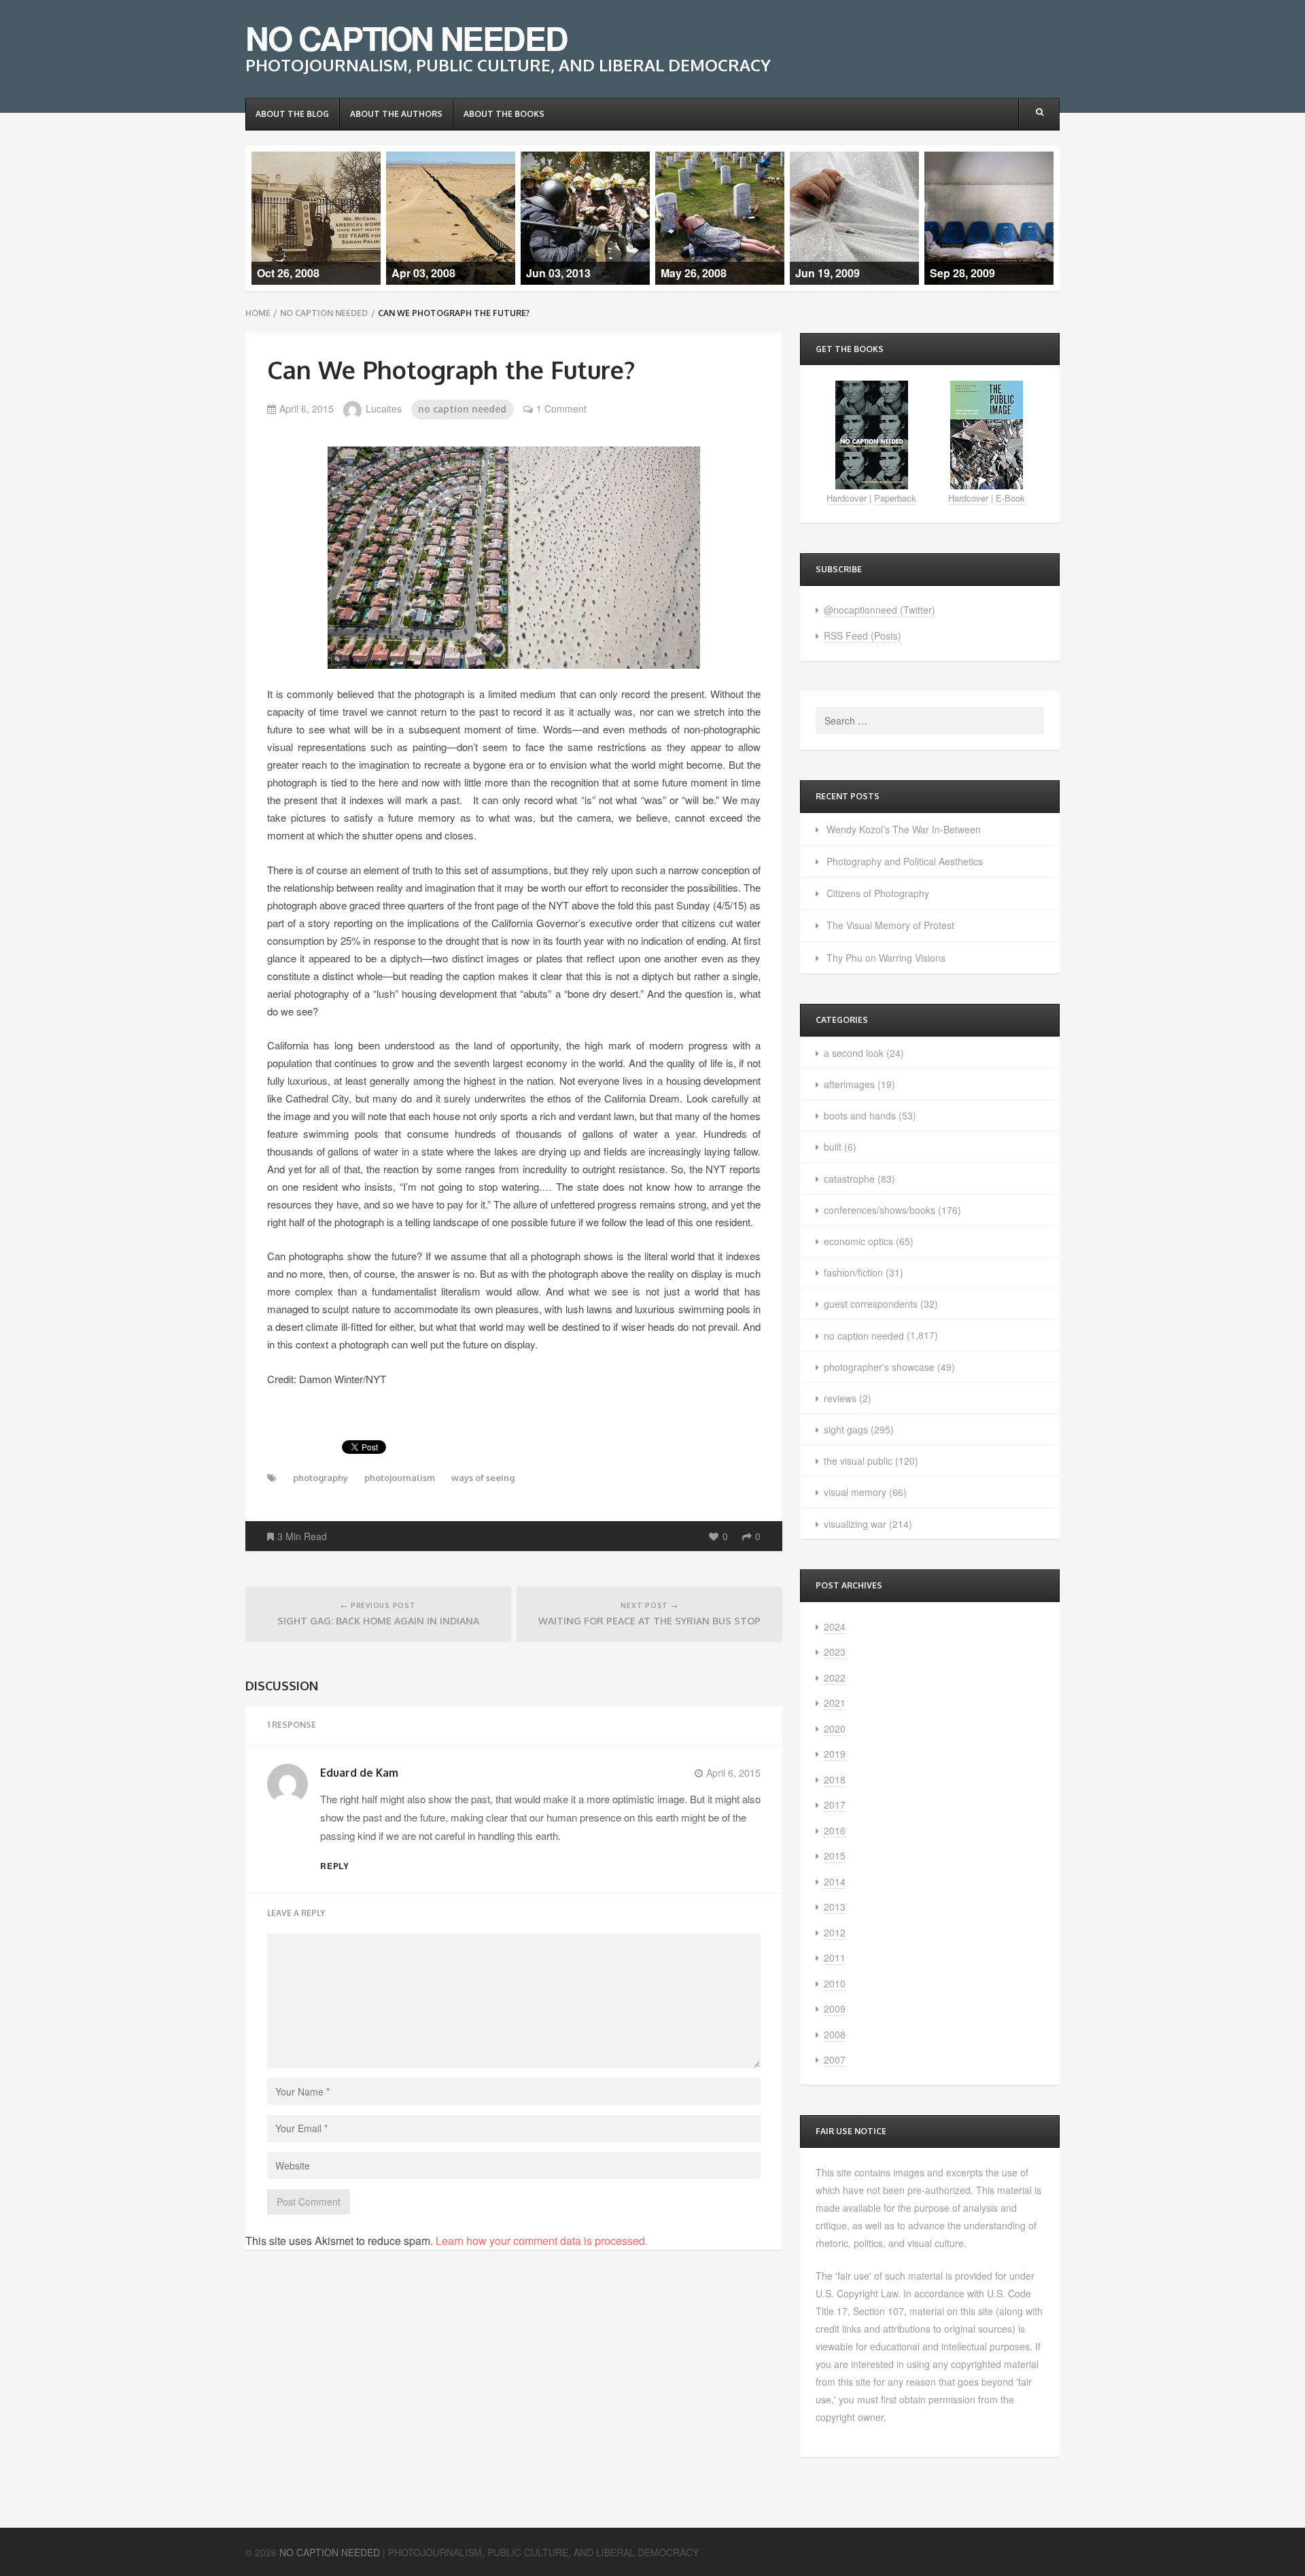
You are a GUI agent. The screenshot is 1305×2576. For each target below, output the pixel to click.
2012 (835, 1932)
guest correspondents (871, 1304)
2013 (835, 1907)
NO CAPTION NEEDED (406, 38)
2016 (835, 1830)
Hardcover (847, 498)
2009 (835, 2008)
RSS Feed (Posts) (863, 636)
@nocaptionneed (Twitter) (880, 610)
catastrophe (849, 1179)
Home (258, 313)
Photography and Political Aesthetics (905, 861)
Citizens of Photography (878, 893)
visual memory (855, 1492)
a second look (854, 1053)
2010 (835, 1983)
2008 (835, 2034)
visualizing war (855, 1524)
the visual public (858, 1461)
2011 (835, 1957)
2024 (835, 1626)
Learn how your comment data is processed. (542, 2241)
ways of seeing (483, 1478)
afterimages (849, 1084)
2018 (835, 1779)
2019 (835, 1754)
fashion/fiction (853, 1272)
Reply (335, 1866)
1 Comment (561, 408)
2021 (835, 1703)
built (833, 1147)
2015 (835, 1856)
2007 (835, 2059)
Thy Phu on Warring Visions (886, 958)
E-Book (1010, 498)
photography (320, 1478)
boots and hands (860, 1115)
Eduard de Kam (359, 1773)
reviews (840, 1398)
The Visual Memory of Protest (890, 925)
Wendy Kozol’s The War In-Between (904, 829)
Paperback (895, 498)
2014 (835, 1881)
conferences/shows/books (880, 1210)
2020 (835, 1728)
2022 (835, 1677)
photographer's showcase (879, 1367)
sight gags (846, 1429)
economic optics (858, 1241)
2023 (835, 1652)
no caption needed (324, 313)
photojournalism (400, 1478)
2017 (835, 1805)
